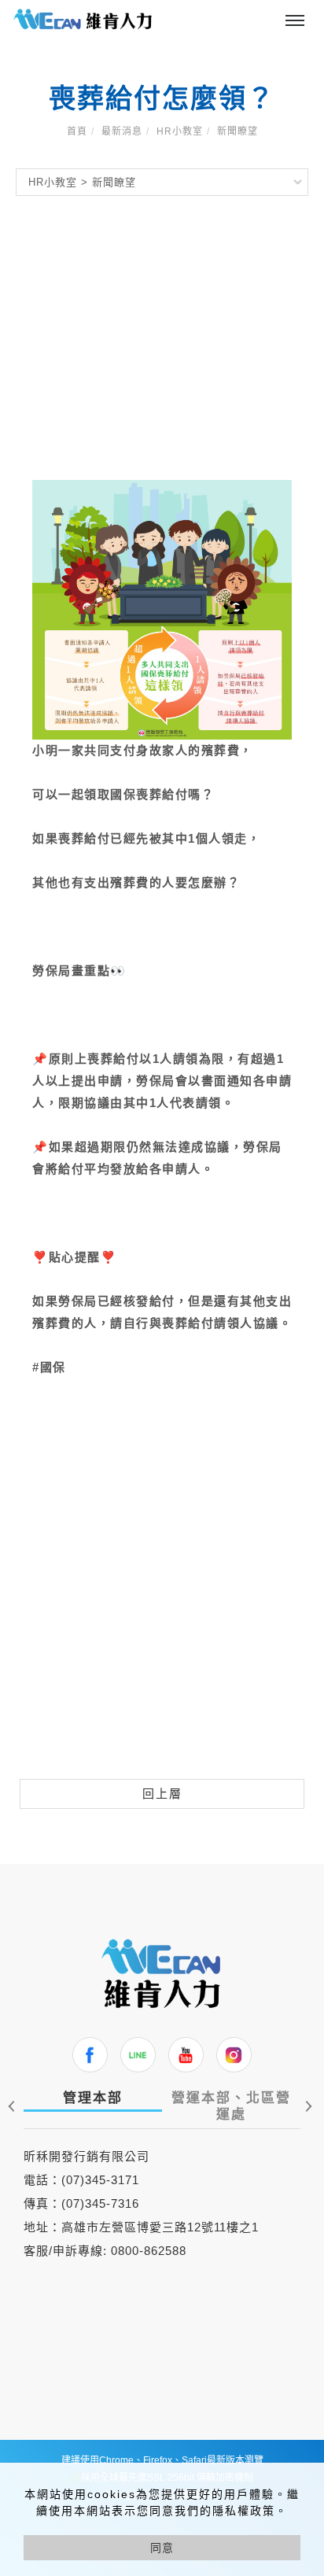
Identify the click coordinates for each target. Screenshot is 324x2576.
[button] (306, 2106)
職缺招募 (176, 15)
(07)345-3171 (100, 2180)
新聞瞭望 (237, 131)
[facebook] (90, 2055)
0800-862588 (149, 2251)
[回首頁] (83, 19)
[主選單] (295, 21)
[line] (138, 2055)
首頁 (77, 131)
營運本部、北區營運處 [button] (231, 2106)
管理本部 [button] (93, 2098)
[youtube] (186, 2055)
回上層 (162, 1794)
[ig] (234, 2055)
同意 (162, 2548)
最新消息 (122, 131)
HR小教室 (180, 131)
